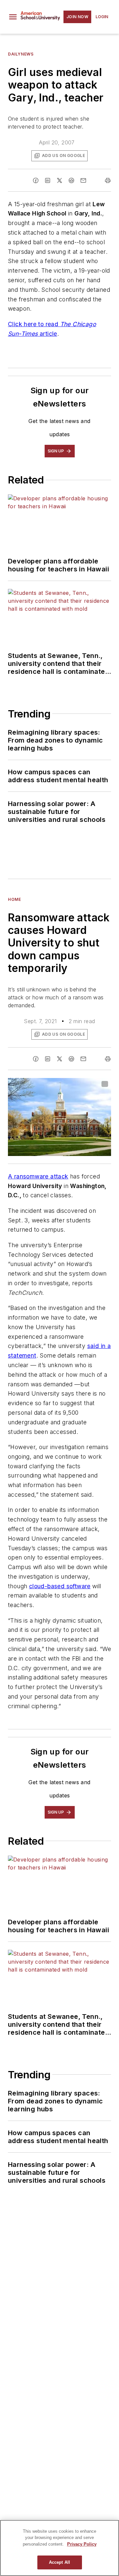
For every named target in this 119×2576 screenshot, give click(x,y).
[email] (83, 180)
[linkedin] (48, 180)
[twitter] (59, 180)
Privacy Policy (82, 2544)
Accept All (59, 2562)
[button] (13, 17)
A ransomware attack (38, 1176)
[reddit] (71, 180)
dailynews (21, 54)
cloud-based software (60, 1586)
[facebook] (36, 180)
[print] (108, 180)
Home (14, 899)
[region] (59, 2548)
